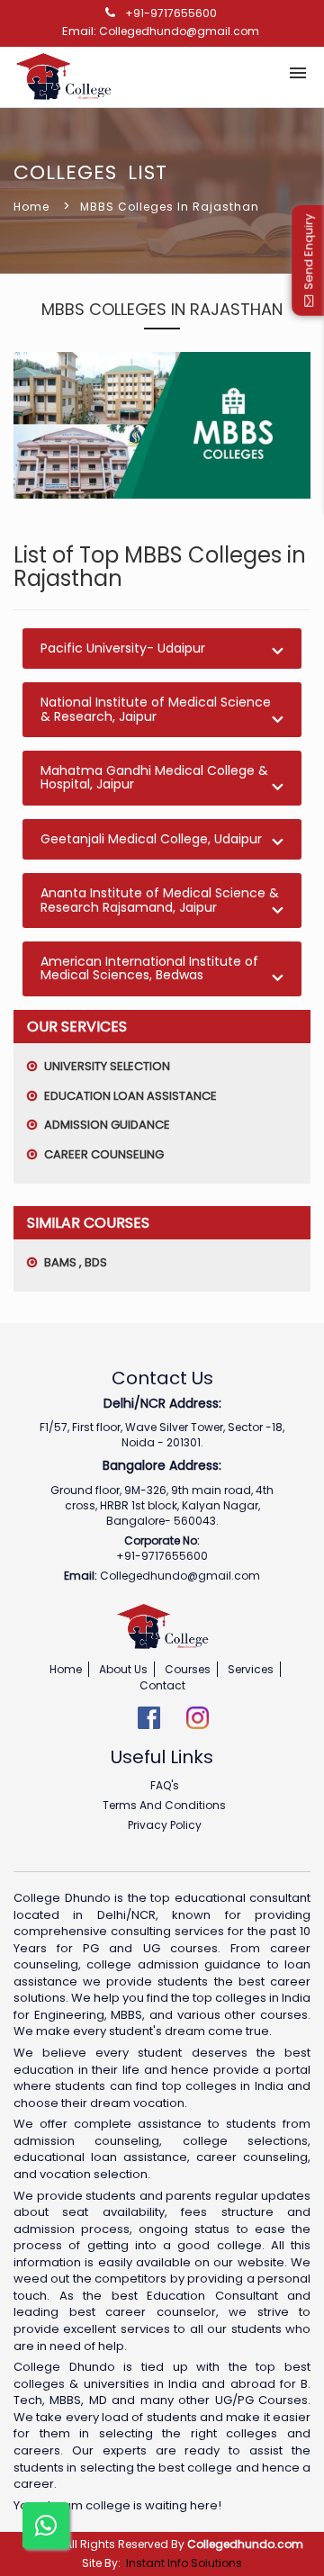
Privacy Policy (165, 1825)
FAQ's (165, 1785)
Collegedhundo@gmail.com (179, 31)
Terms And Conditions (164, 1805)
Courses (188, 1669)
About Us (123, 1669)
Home (31, 207)
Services (251, 1669)
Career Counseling (103, 1154)
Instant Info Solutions (184, 2563)
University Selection (106, 1066)
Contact (162, 1685)
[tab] (162, 649)
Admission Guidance (106, 1125)
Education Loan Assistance (129, 1096)
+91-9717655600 (171, 13)
